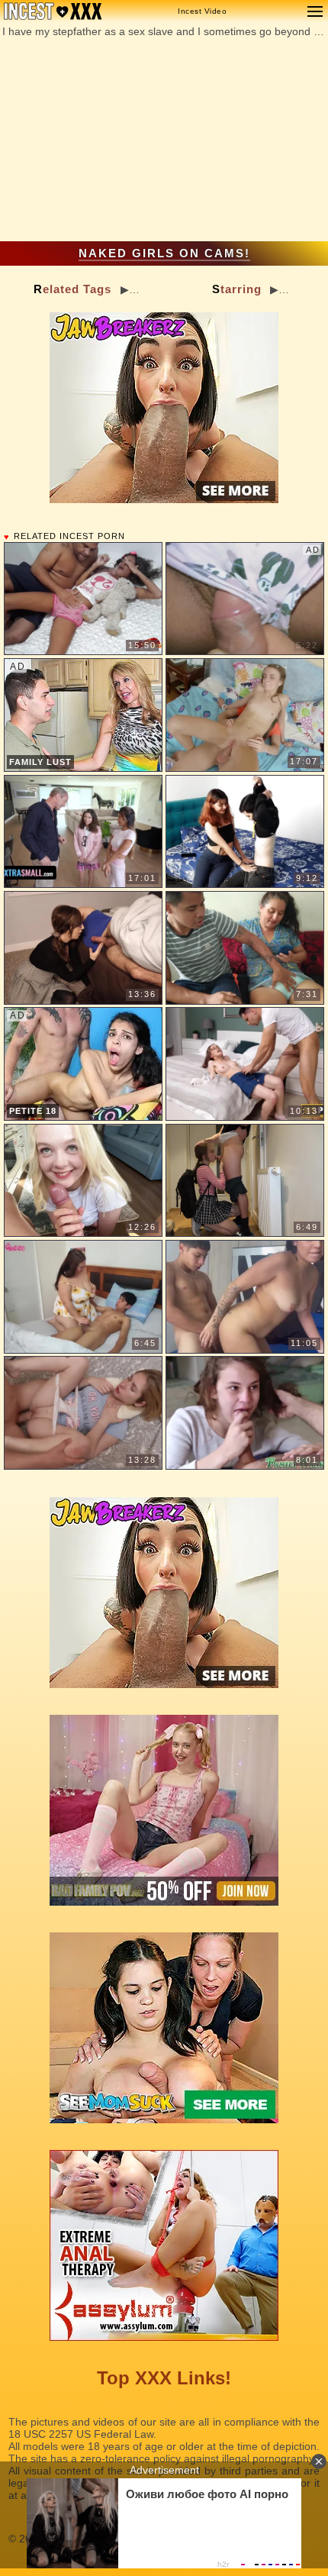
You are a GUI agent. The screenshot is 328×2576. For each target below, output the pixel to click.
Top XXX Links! (164, 2378)
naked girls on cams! (164, 253)
